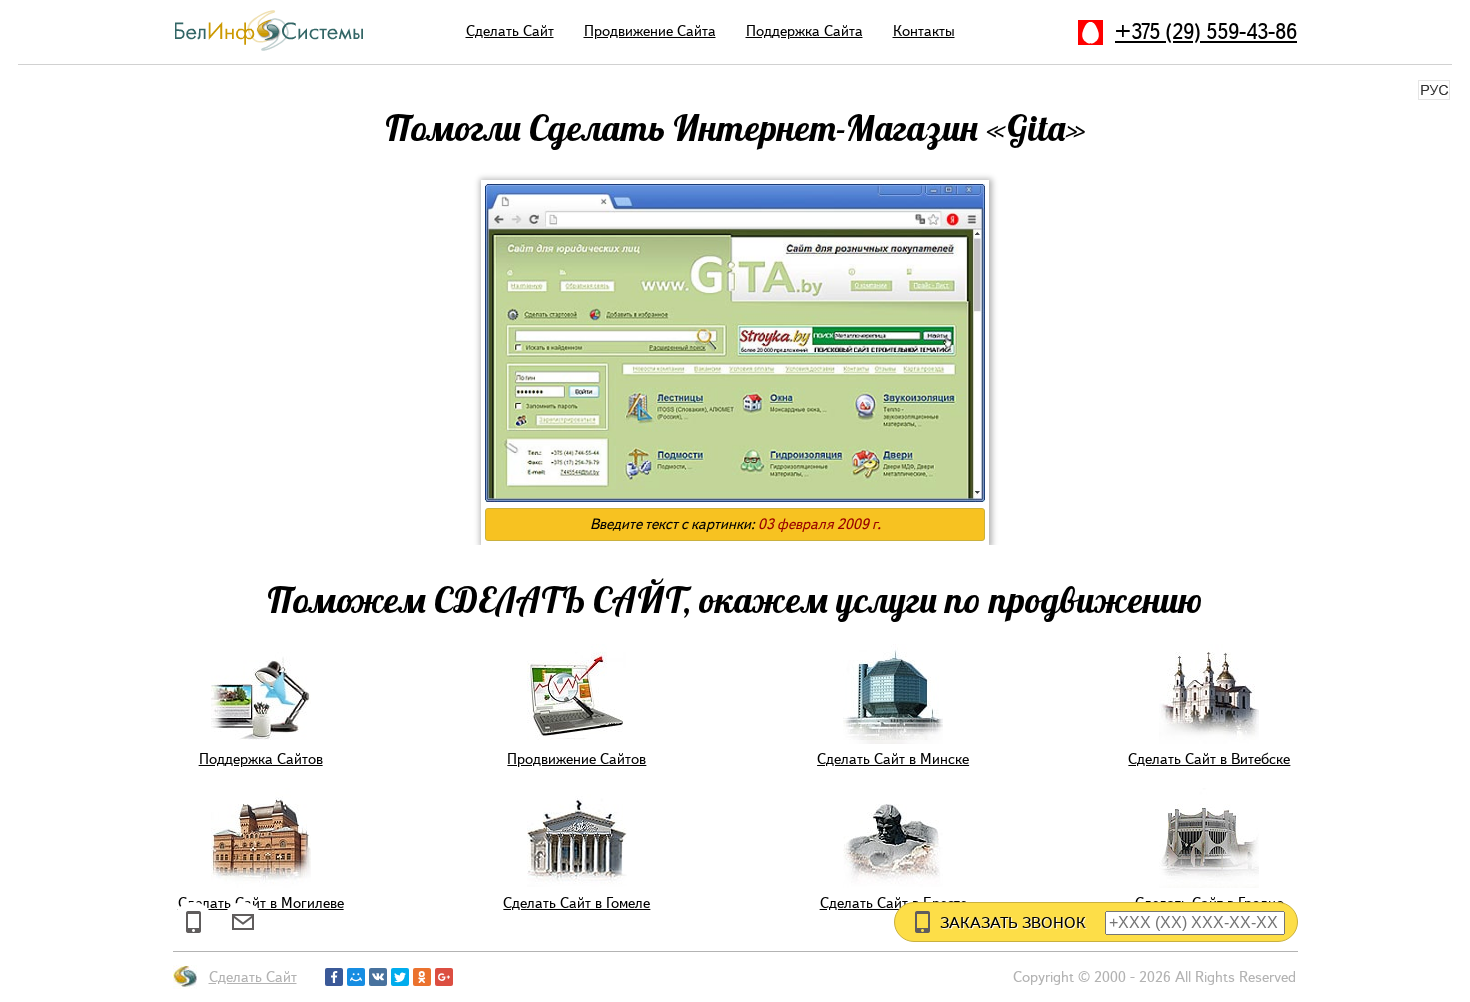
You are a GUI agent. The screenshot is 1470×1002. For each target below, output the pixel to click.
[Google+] (444, 977)
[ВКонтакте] (378, 977)
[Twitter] (400, 977)
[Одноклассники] (422, 977)
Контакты (924, 31)
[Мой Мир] (356, 977)
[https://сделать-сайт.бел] (269, 48)
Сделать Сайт (510, 31)
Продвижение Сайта (650, 31)
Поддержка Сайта (804, 31)
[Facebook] (334, 977)
